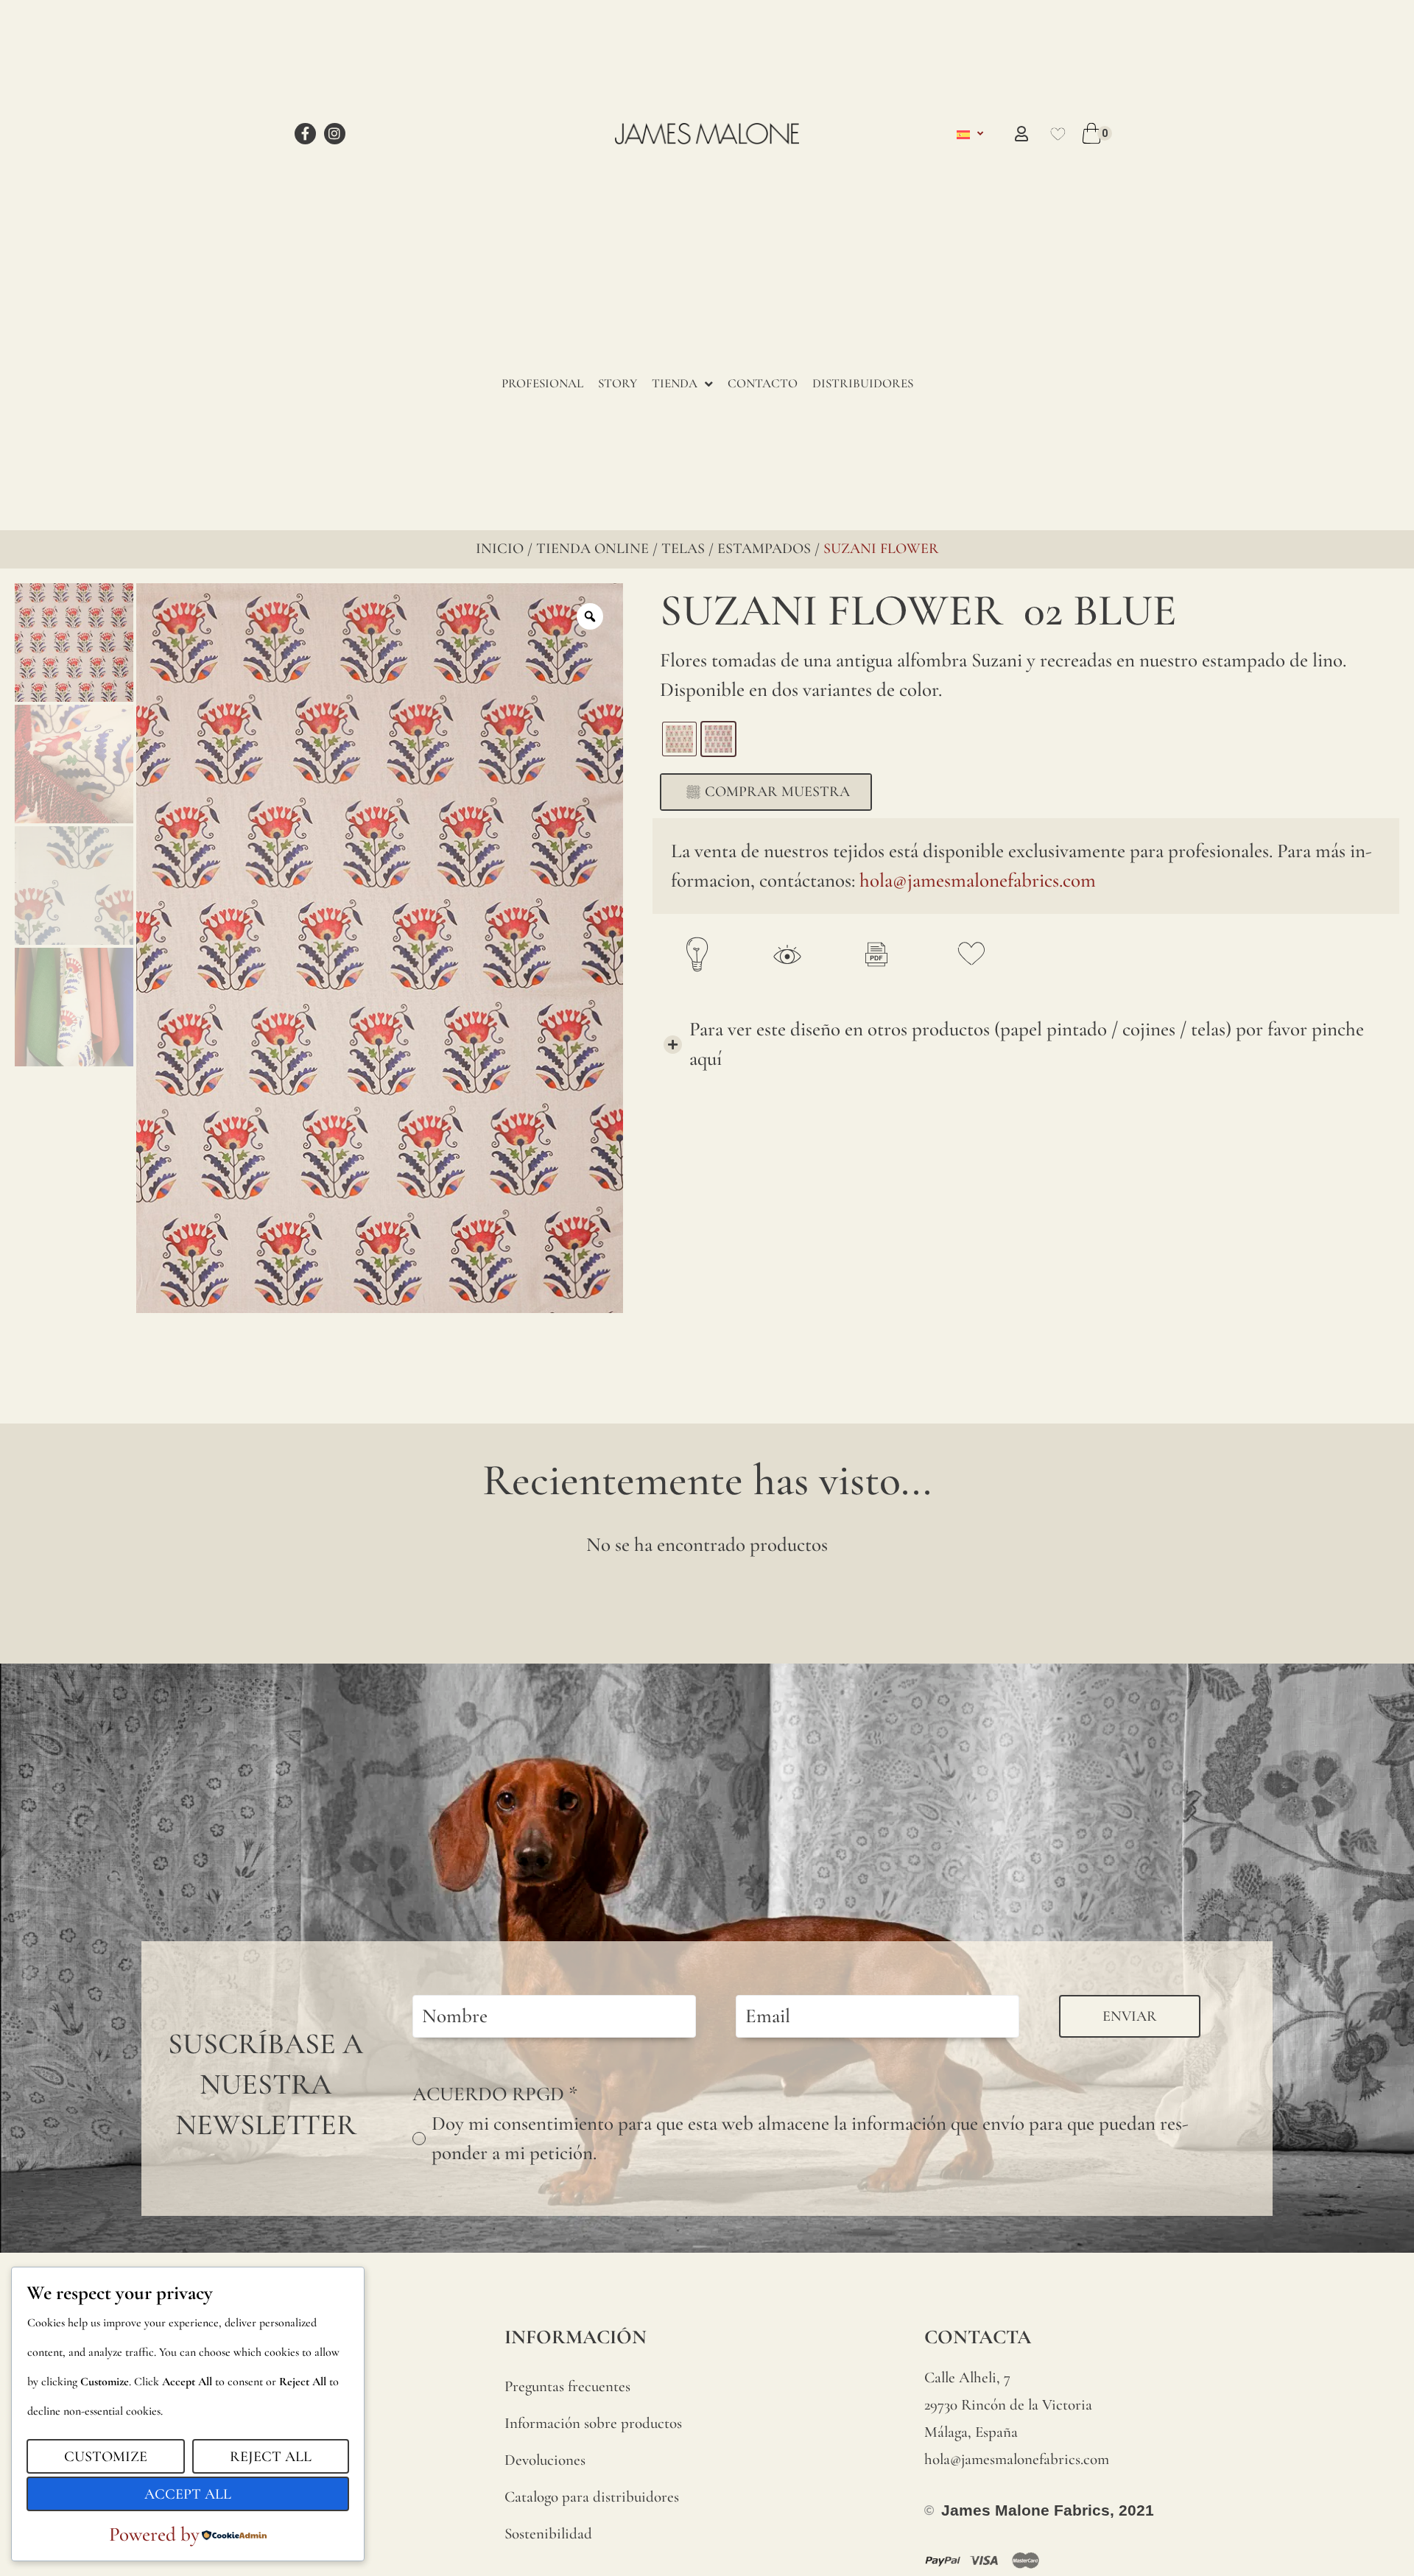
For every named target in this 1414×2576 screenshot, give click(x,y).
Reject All (271, 2457)
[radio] (679, 739)
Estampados (764, 549)
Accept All (188, 2494)
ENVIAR (1130, 2016)
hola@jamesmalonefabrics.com (978, 880)
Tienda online (592, 549)
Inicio (500, 549)
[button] (1026, 1044)
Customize (106, 2457)
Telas (683, 549)
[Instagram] (335, 134)
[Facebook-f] (305, 134)
